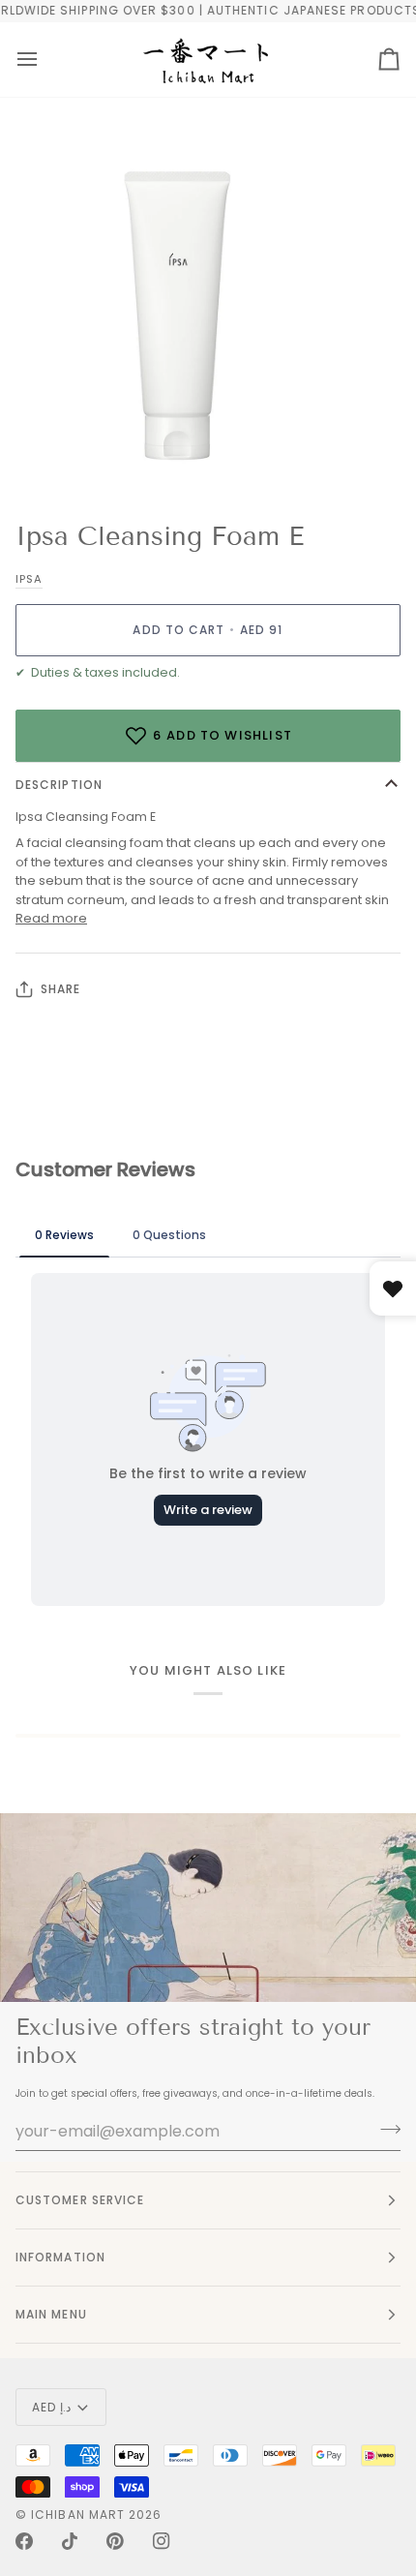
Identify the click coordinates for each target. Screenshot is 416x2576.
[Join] (385, 2129)
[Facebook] (24, 2541)
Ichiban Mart (78, 2515)
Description (59, 785)
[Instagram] (162, 2541)
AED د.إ (51, 2407)
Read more (51, 918)
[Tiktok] (70, 2541)
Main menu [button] (51, 2314)
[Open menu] (27, 60)
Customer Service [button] (80, 2200)
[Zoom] (36, 455)
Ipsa (29, 579)
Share (60, 989)
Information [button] (60, 2257)
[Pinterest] (115, 2541)
